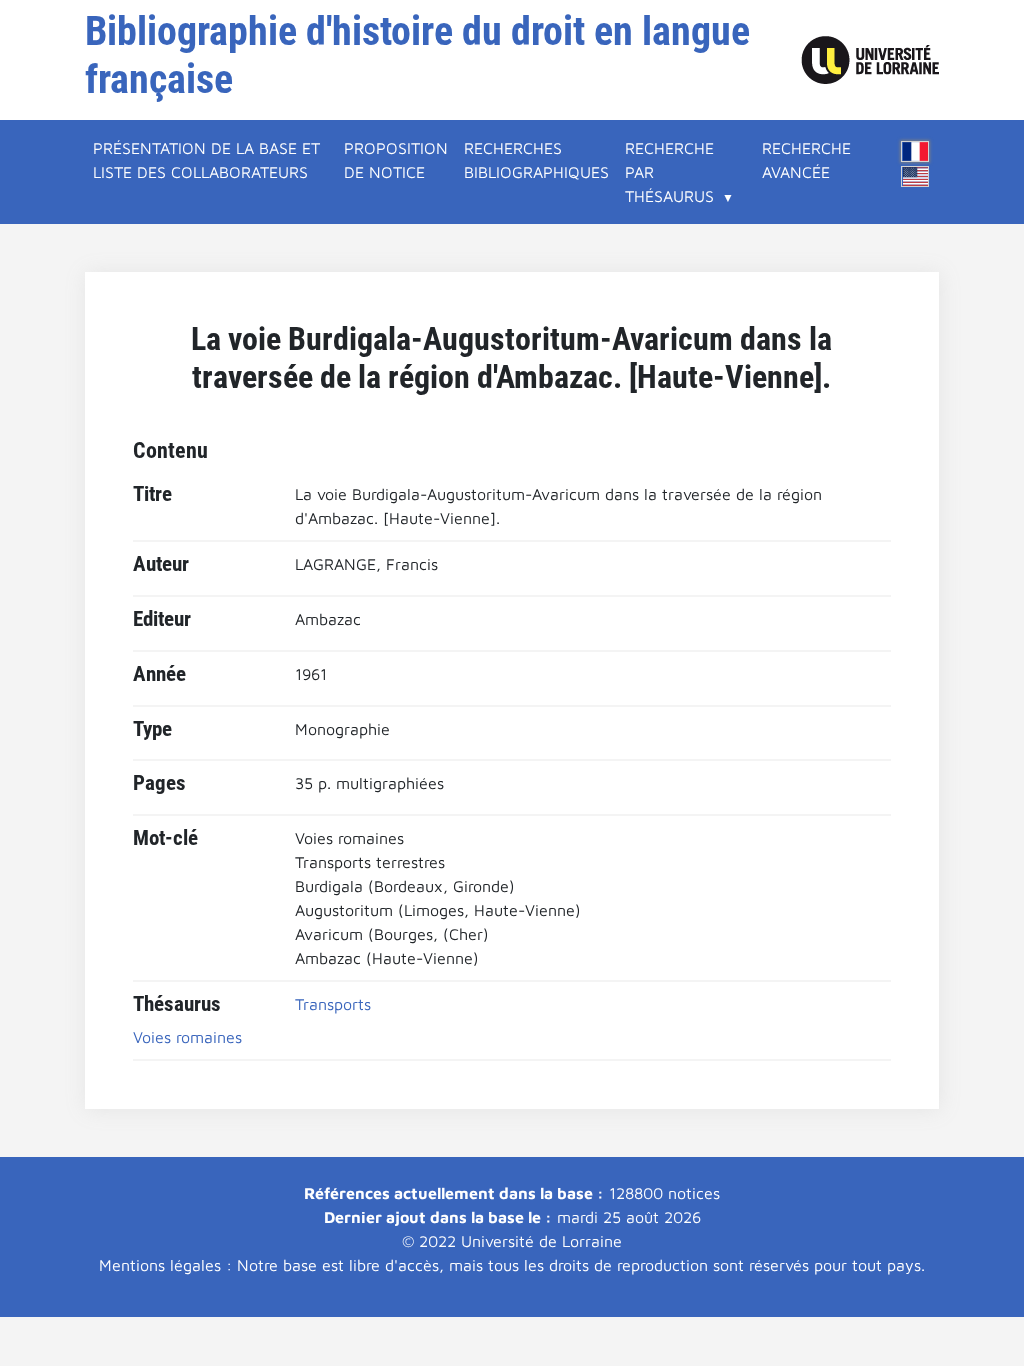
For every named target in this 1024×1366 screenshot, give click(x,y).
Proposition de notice (396, 160)
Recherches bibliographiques (536, 160)
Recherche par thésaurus (669, 172)
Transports (333, 1004)
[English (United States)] (915, 176)
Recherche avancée (806, 160)
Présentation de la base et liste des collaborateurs (206, 160)
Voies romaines (187, 1037)
